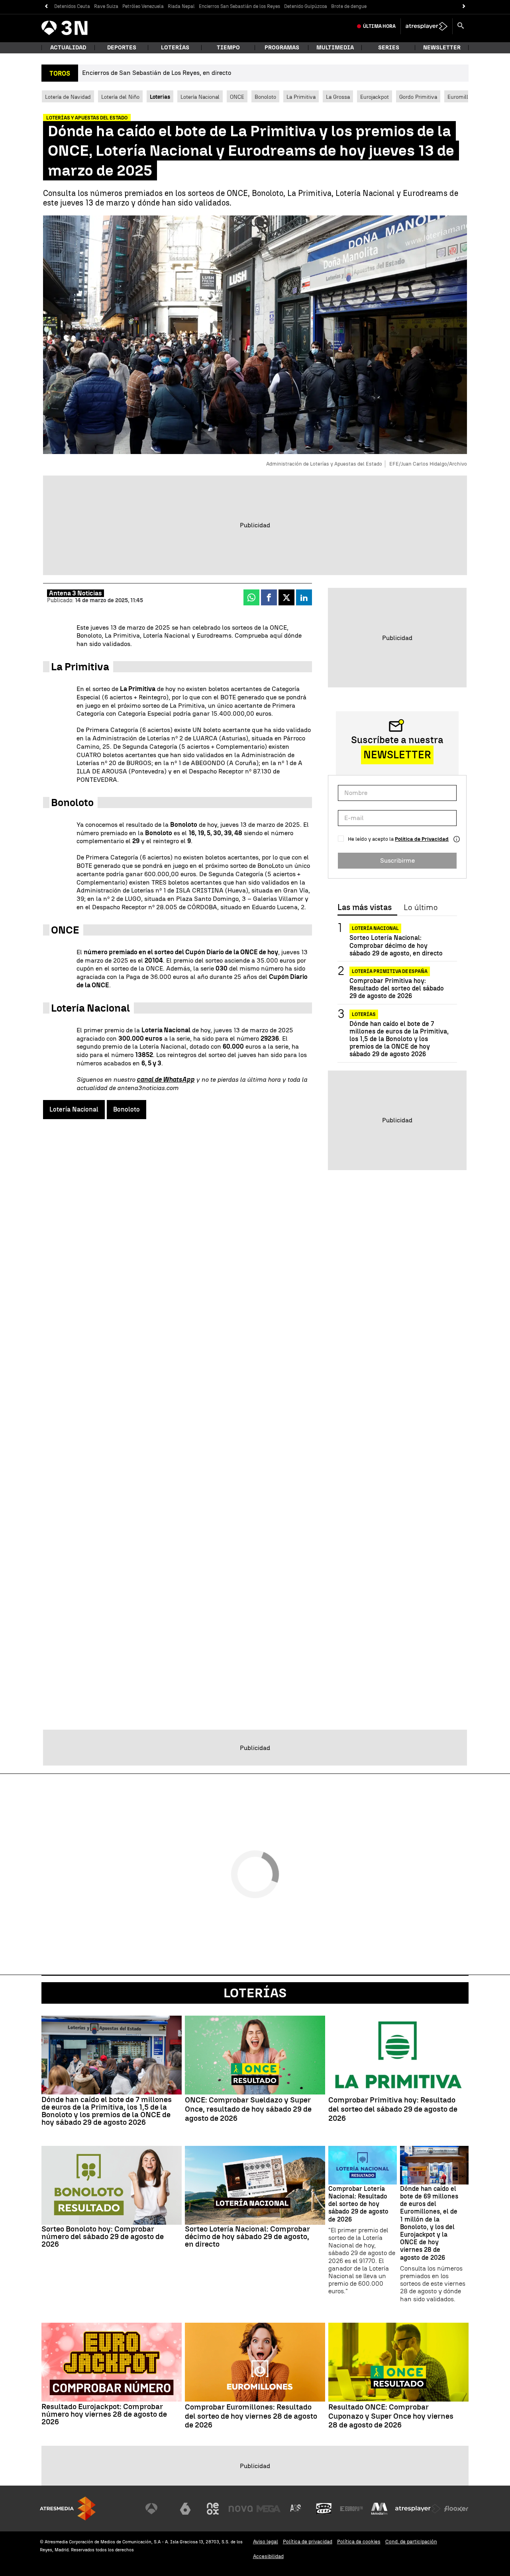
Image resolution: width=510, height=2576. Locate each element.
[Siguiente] (464, 7)
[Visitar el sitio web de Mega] (269, 2509)
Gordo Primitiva (418, 97)
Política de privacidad (308, 2542)
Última (379, 26)
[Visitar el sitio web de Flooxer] (456, 2509)
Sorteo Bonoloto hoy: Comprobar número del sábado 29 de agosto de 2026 (103, 2236)
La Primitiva (301, 97)
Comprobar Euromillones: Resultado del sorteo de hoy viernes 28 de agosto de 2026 (251, 2416)
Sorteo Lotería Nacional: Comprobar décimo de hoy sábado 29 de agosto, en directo (396, 945)
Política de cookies (359, 2542)
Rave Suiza (106, 6)
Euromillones (464, 97)
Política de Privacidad (422, 839)
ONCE (237, 97)
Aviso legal (266, 2542)
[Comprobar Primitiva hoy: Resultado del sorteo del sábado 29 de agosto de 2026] (398, 2055)
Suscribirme (397, 860)
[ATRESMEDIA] (68, 2508)
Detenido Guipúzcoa (306, 6)
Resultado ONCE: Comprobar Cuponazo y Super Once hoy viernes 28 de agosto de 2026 (391, 2416)
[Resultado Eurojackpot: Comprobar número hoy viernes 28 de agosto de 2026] (112, 2362)
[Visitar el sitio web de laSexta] (185, 2509)
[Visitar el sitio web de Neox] (213, 2509)
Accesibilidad (268, 2556)
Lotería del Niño (120, 97)
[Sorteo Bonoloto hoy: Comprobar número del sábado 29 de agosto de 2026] (112, 2185)
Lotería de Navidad (68, 97)
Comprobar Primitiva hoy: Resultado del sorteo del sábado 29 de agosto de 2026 (397, 988)
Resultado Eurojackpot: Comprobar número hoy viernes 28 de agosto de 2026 (104, 2414)
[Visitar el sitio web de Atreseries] (296, 2509)
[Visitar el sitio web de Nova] (241, 2509)
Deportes (122, 48)
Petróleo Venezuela (143, 6)
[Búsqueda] (461, 26)
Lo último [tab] (421, 908)
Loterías (175, 48)
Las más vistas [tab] (365, 908)
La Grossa (338, 97)
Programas (282, 48)
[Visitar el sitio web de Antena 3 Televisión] (157, 2509)
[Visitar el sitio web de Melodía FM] (379, 2509)
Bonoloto (265, 97)
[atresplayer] (427, 26)
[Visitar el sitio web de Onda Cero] (324, 2509)
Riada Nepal (181, 6)
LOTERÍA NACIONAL (375, 928)
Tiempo (228, 48)
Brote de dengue (349, 6)
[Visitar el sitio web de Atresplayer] (418, 2509)
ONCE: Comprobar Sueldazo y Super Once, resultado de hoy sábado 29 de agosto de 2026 (248, 2109)
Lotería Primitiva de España (390, 971)
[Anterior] (46, 7)
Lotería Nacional (200, 97)
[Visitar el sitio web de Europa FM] (351, 2509)
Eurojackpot (375, 97)
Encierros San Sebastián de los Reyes (239, 6)
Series (389, 48)
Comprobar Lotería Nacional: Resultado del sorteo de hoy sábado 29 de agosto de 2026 (358, 2204)
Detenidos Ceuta (72, 6)
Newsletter (442, 48)
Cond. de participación (411, 2542)
